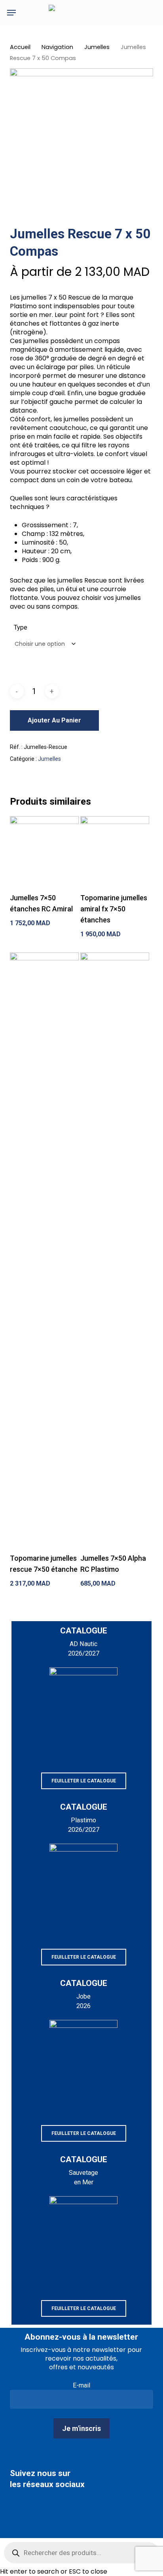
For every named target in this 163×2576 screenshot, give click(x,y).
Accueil (20, 47)
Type (21, 627)
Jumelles (97, 47)
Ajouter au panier (54, 720)
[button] (11, 13)
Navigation (57, 47)
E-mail (81, 2385)
